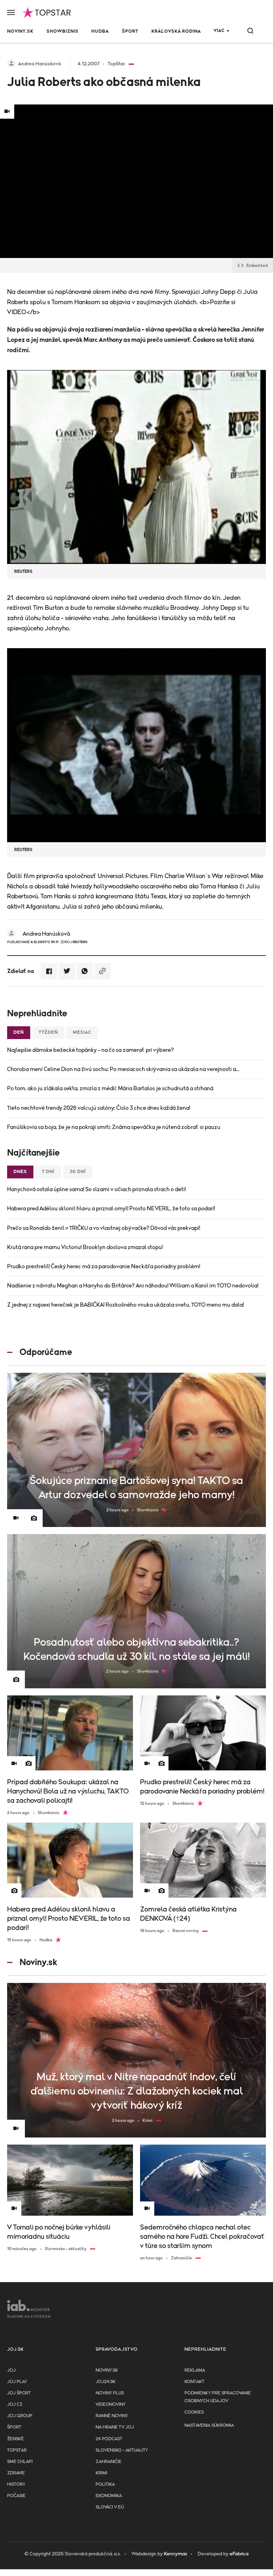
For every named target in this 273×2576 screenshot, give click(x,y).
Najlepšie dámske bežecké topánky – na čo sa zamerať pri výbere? (90, 1050)
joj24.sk (106, 2382)
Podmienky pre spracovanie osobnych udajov (218, 2397)
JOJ (11, 2370)
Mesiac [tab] (82, 1032)
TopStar (17, 2450)
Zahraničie (109, 2462)
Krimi (101, 2473)
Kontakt (194, 2382)
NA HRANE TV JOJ (115, 2427)
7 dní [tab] (48, 1172)
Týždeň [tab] (48, 1032)
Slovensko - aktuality (122, 2450)
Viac (219, 31)
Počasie (16, 2496)
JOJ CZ (15, 2405)
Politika (105, 2484)
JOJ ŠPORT (19, 2393)
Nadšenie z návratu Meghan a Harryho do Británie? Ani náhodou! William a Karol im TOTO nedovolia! (133, 1286)
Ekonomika (109, 2496)
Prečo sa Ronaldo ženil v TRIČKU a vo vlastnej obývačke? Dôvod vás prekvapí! (104, 1228)
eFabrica (239, 2554)
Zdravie (16, 2473)
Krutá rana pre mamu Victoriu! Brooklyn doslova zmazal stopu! (85, 1247)
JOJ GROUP (20, 2416)
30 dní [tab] (78, 1172)
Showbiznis (63, 31)
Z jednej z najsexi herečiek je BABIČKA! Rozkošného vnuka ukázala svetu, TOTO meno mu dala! (125, 1305)
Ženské (15, 2439)
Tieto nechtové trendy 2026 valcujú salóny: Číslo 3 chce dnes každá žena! (99, 1108)
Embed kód (257, 265)
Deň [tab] (19, 1032)
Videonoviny (111, 2405)
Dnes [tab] (20, 1172)
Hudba (100, 31)
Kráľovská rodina (176, 31)
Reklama (195, 2370)
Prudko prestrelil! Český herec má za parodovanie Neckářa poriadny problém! (104, 1267)
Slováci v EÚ (110, 2507)
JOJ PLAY (17, 2382)
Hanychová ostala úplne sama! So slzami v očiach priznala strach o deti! (97, 1189)
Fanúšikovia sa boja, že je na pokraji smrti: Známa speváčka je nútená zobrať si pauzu (114, 1127)
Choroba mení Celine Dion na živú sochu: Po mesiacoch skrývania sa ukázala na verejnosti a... (123, 1069)
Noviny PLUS (110, 2393)
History (16, 2484)
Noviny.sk (20, 31)
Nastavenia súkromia (209, 2426)
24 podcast (109, 2439)
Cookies (194, 2412)
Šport (130, 31)
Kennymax (175, 2554)
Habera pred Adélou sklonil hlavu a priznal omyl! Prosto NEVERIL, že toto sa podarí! (111, 1209)
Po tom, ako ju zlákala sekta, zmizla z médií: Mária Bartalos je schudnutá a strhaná (110, 1088)
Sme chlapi (20, 2462)
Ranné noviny (112, 2416)
